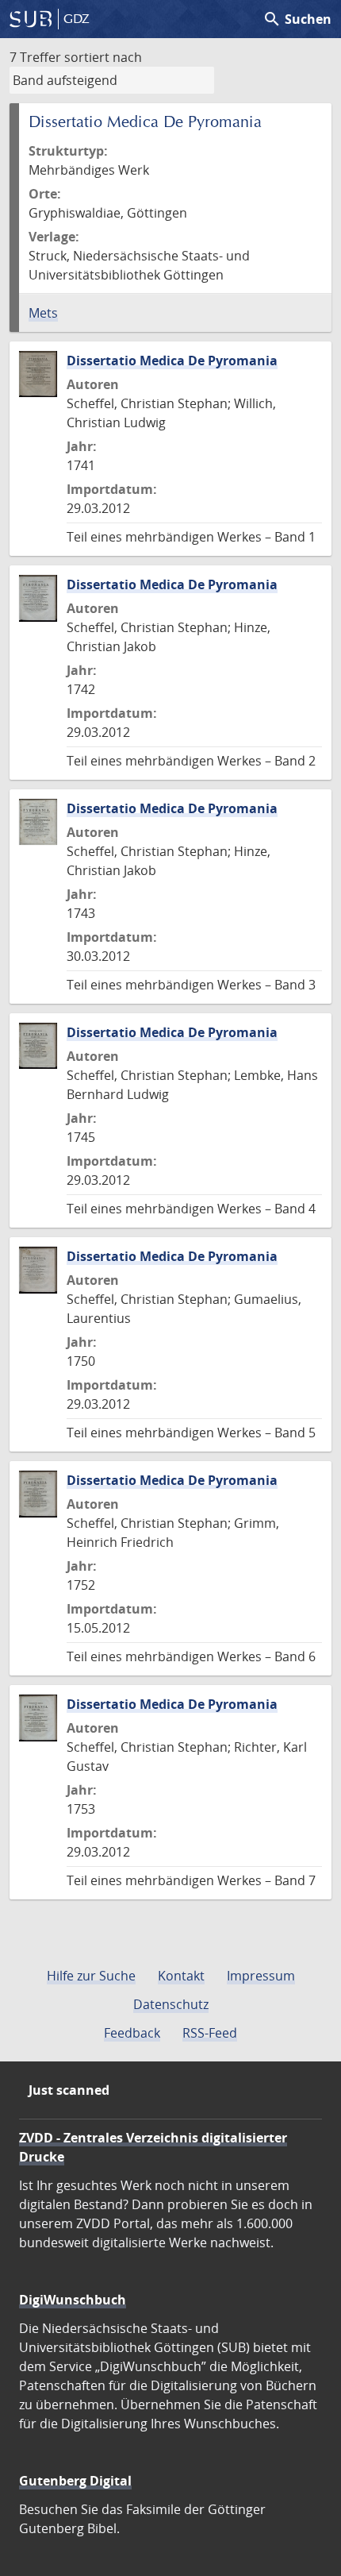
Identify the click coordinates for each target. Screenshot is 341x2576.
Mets (43, 313)
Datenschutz (171, 2004)
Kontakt (181, 1976)
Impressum (261, 1976)
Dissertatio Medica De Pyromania (172, 361)
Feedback (132, 2033)
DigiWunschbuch (73, 2300)
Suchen (297, 19)
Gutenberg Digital (75, 2481)
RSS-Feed (210, 2033)
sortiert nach (103, 57)
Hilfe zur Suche (91, 1976)
